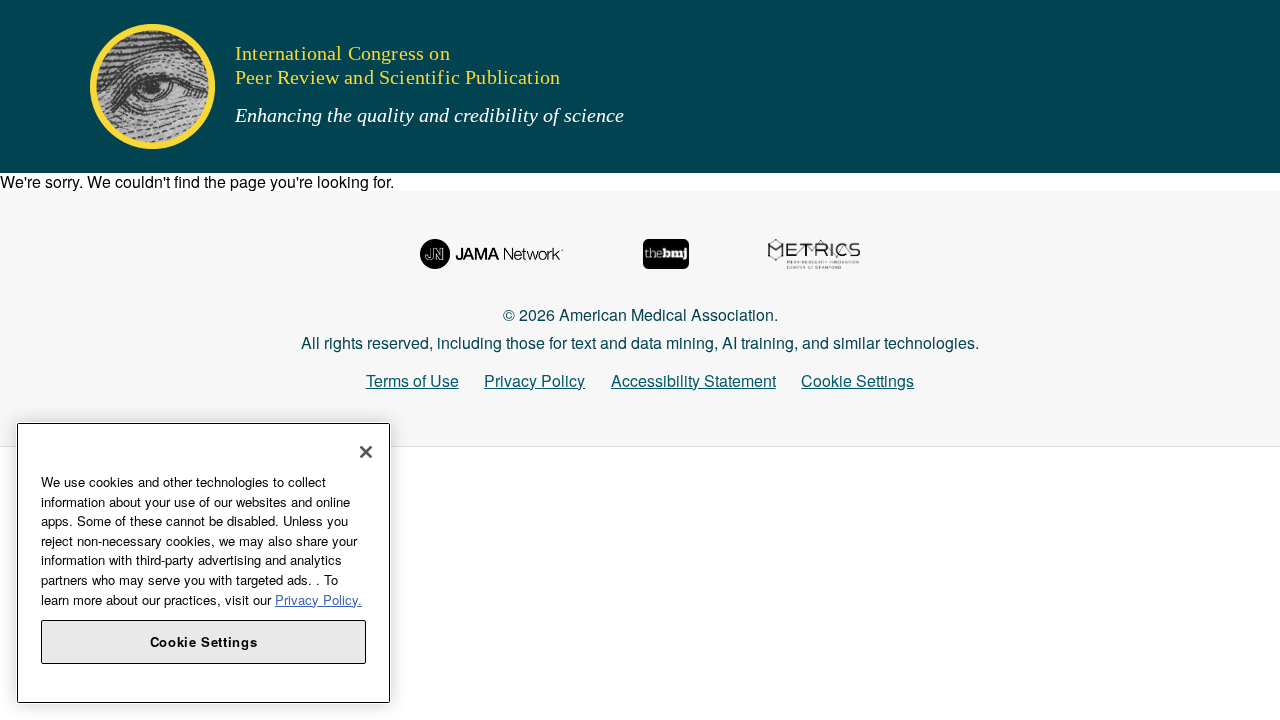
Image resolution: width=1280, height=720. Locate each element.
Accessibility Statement (693, 380)
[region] (203, 563)
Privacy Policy (534, 380)
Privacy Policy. (318, 599)
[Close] (366, 452)
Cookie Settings (857, 380)
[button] (29, 24)
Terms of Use (412, 380)
